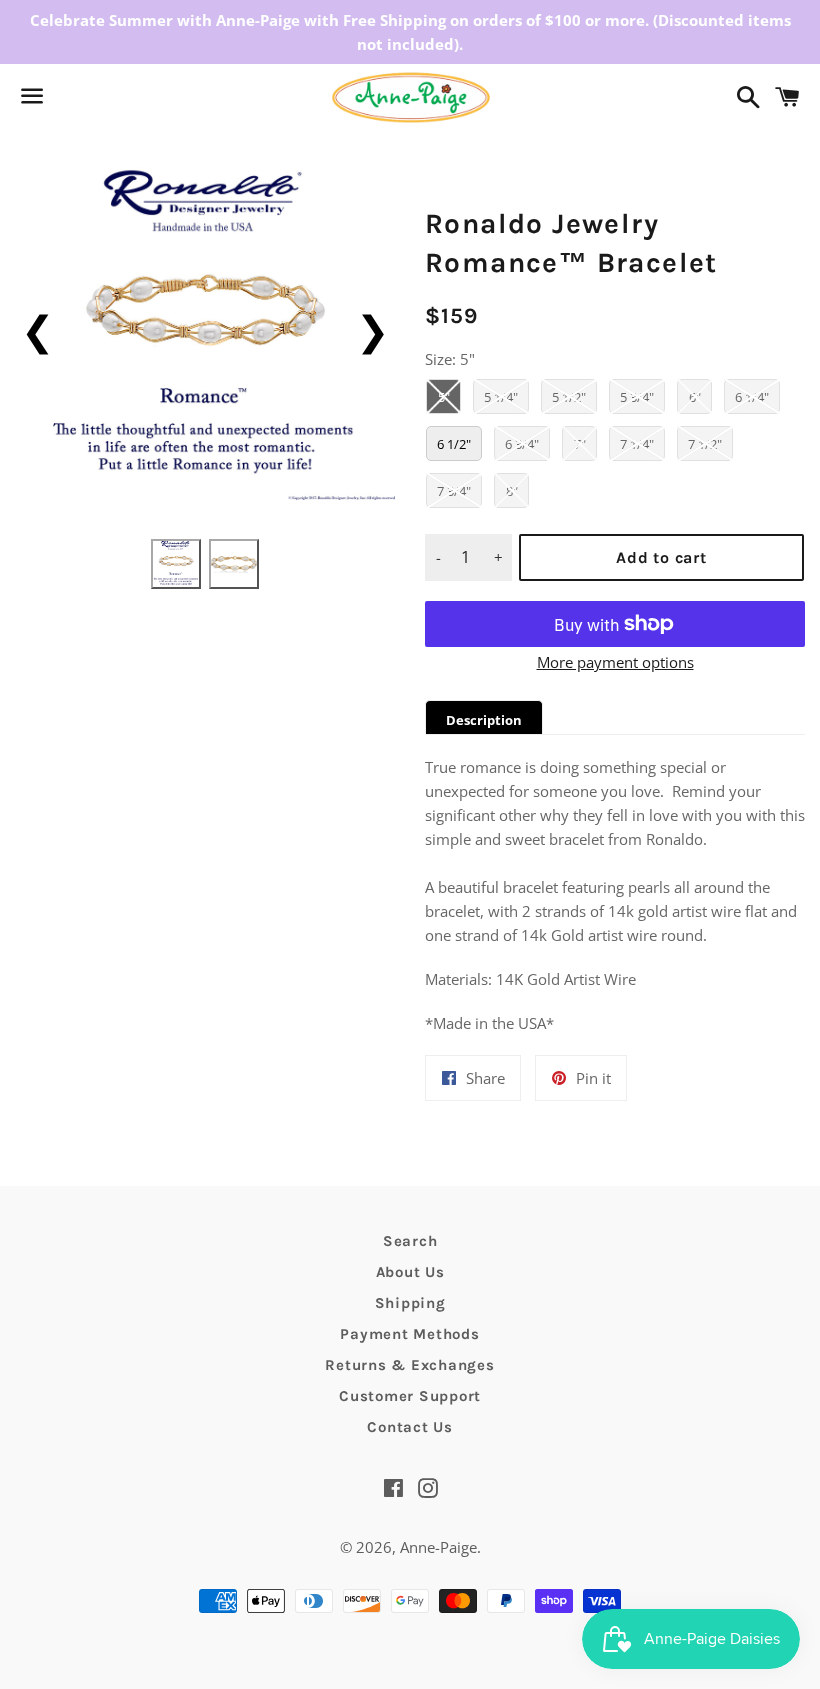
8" (512, 491)
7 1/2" (705, 444)
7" (580, 444)
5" (444, 397)
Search (410, 1241)
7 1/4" (637, 444)
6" (695, 397)
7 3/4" (454, 491)
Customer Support (410, 1396)
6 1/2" (454, 444)
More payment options (615, 662)
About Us (410, 1272)
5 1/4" (501, 397)
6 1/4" (752, 397)
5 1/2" (569, 397)
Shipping (410, 1303)
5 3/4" (637, 397)
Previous (37, 329)
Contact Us (410, 1427)
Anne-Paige (438, 1547)
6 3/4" (522, 444)
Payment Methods (409, 1334)
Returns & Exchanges (409, 1365)
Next (372, 329)
